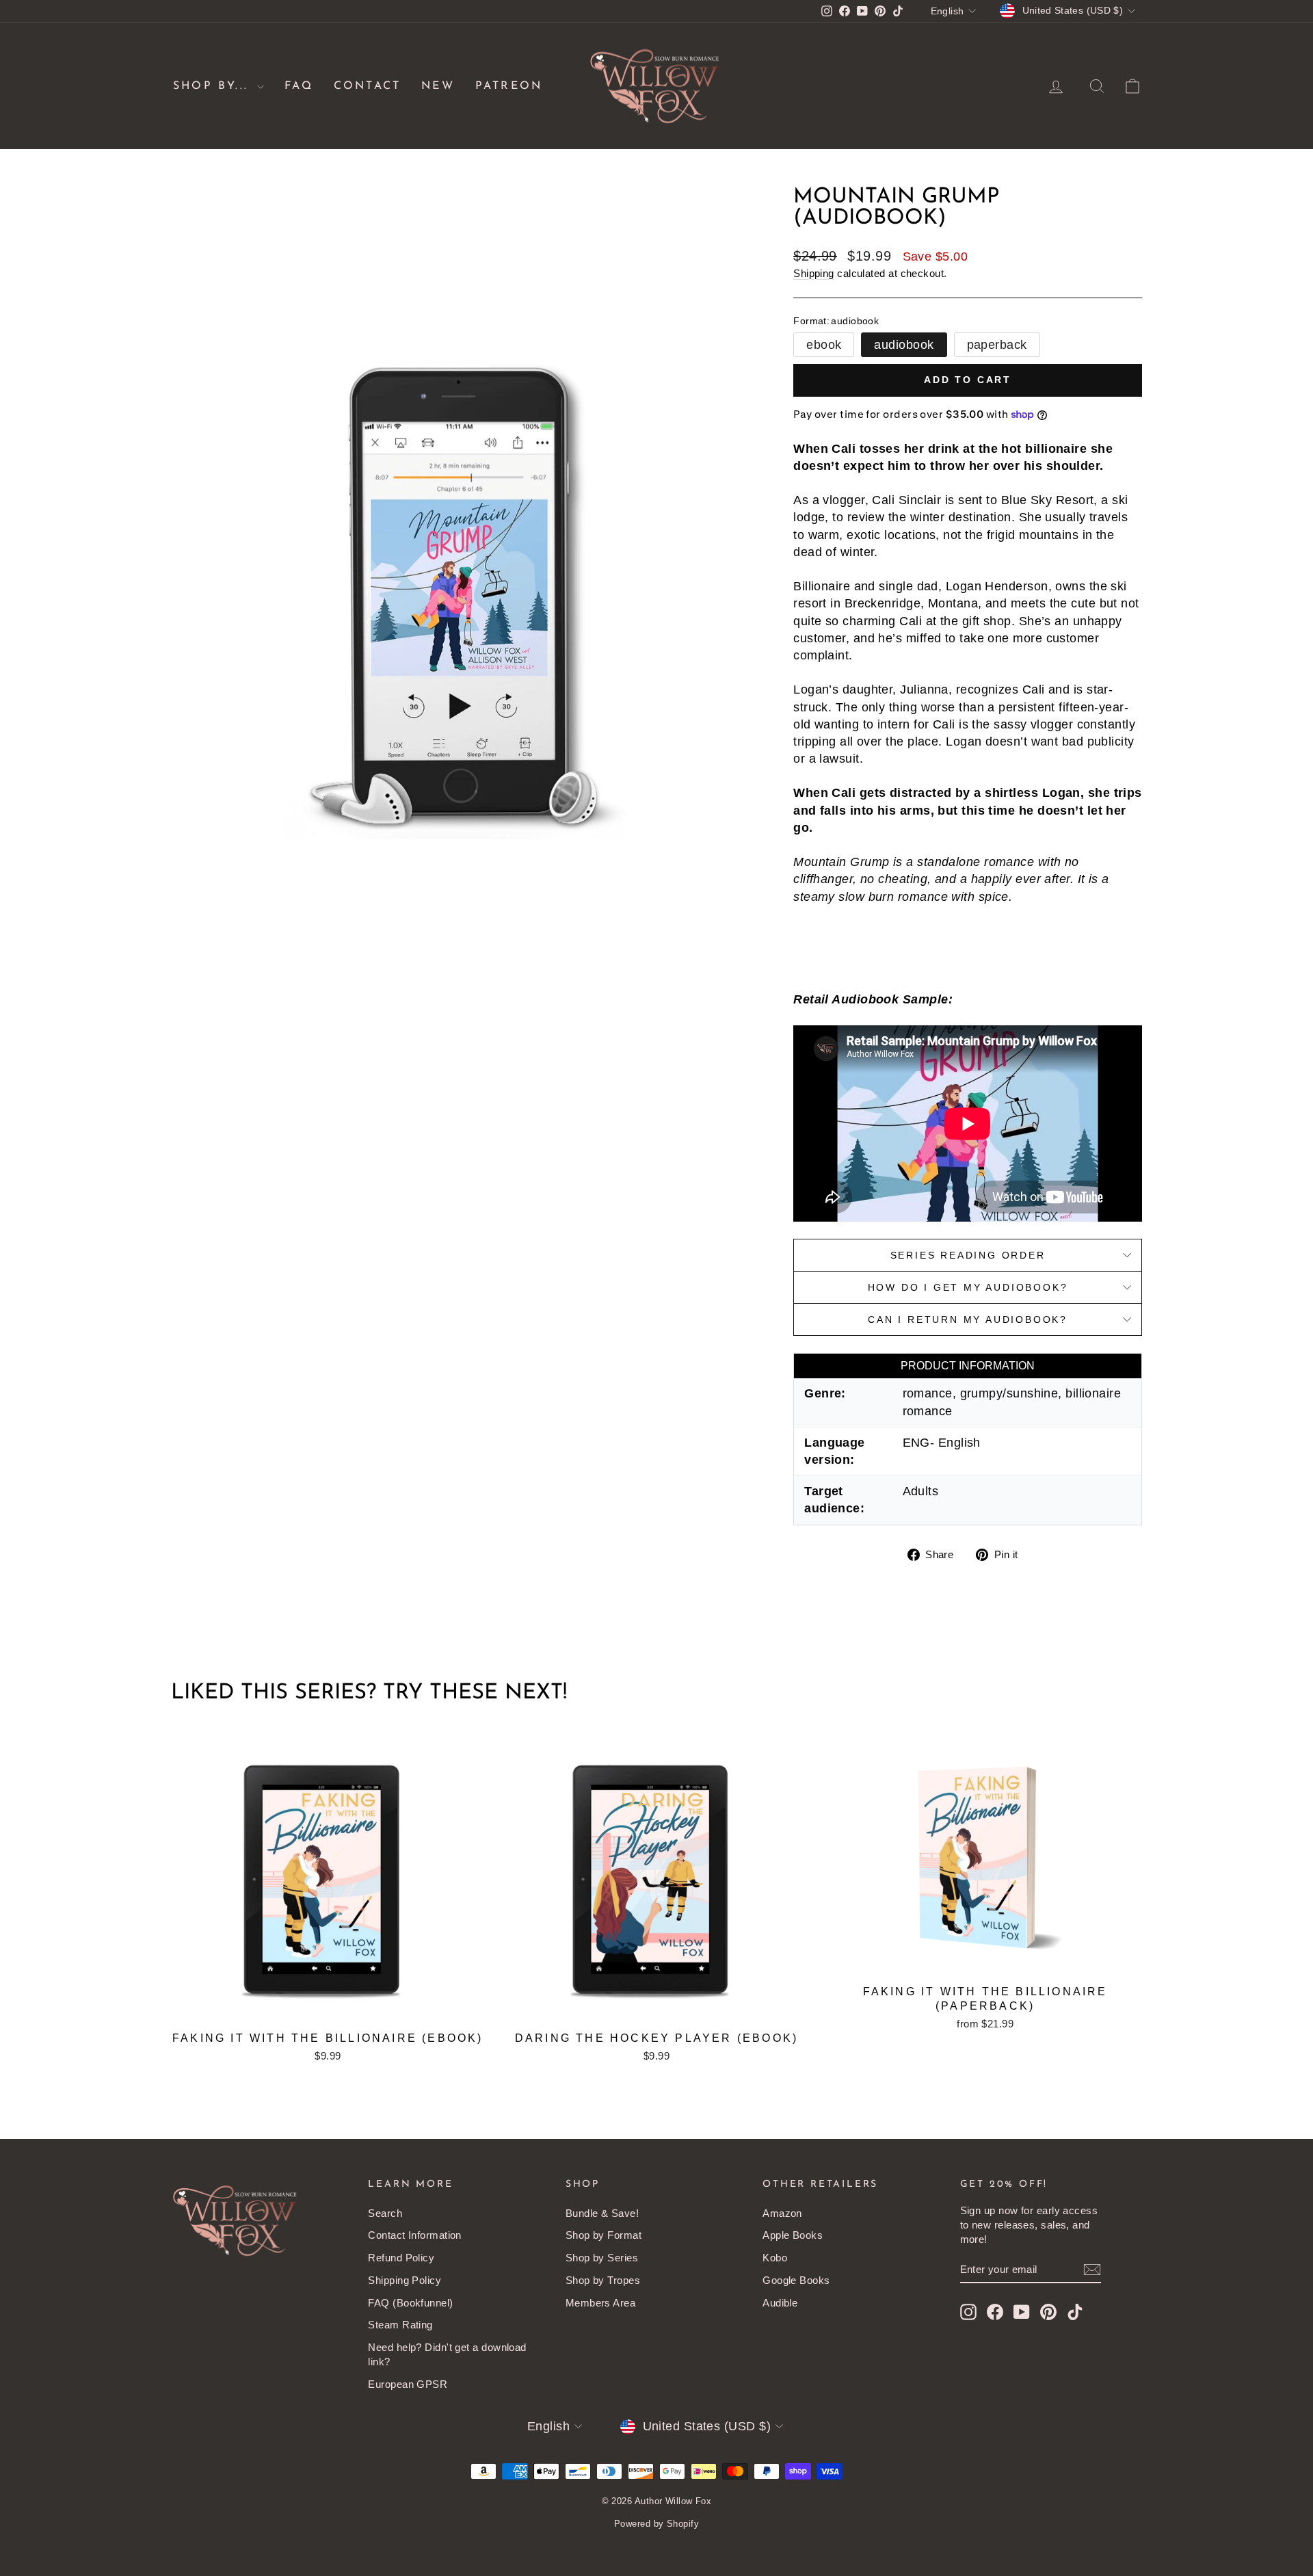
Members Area (600, 2303)
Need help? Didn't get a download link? (447, 2354)
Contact (367, 86)
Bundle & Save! (602, 2213)
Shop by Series (602, 2258)
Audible (780, 2303)
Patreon (509, 86)
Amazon (782, 2213)
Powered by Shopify (656, 2524)
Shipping (814, 273)
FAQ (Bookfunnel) (410, 2303)
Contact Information (415, 2235)
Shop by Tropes (603, 2280)
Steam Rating (400, 2325)
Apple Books (793, 2235)
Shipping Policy (404, 2280)
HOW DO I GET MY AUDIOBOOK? (968, 1287)
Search (385, 2213)
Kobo (775, 2258)
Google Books (796, 2280)
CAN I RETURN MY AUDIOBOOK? (968, 1319)
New (438, 86)
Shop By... (213, 86)
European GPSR (408, 2384)
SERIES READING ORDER (968, 1255)
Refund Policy (401, 2258)
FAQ (299, 86)
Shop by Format (604, 2235)
